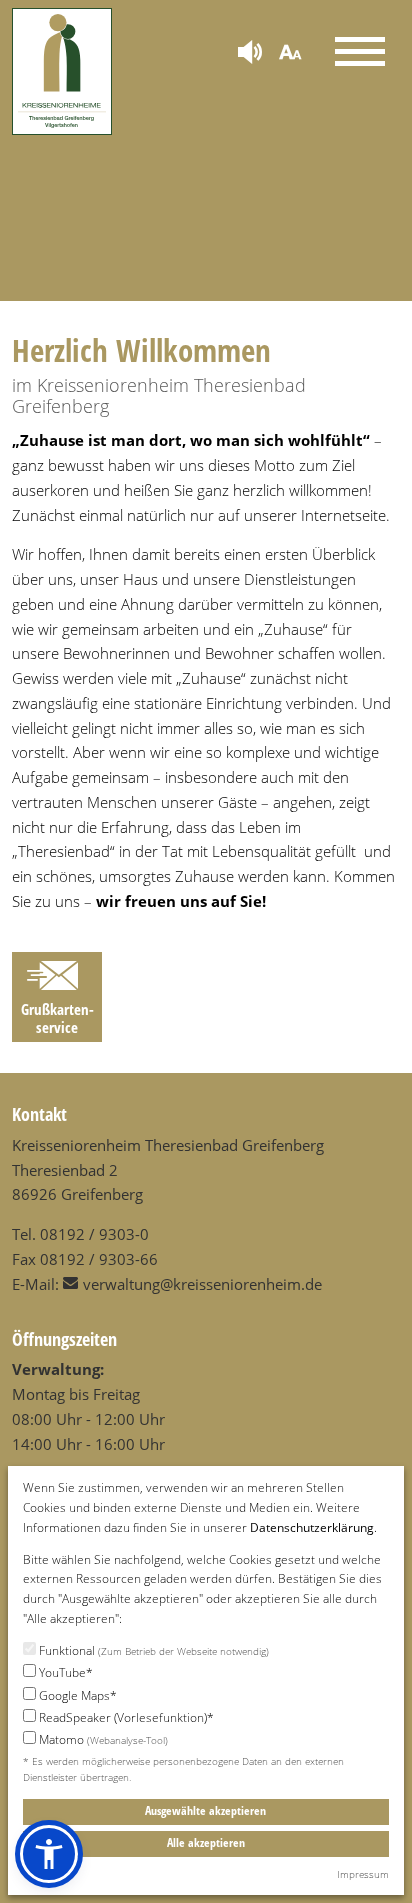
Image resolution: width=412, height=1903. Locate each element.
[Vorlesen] (250, 54)
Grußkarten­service (57, 1017)
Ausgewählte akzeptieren (205, 1810)
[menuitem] (250, 53)
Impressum (363, 1874)
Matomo (102, 1739)
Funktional (152, 1650)
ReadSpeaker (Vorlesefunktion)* (125, 1717)
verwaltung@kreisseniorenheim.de (202, 1284)
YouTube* (64, 1672)
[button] (49, 1854)
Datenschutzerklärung (312, 1527)
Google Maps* (76, 1695)
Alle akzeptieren (206, 1842)
